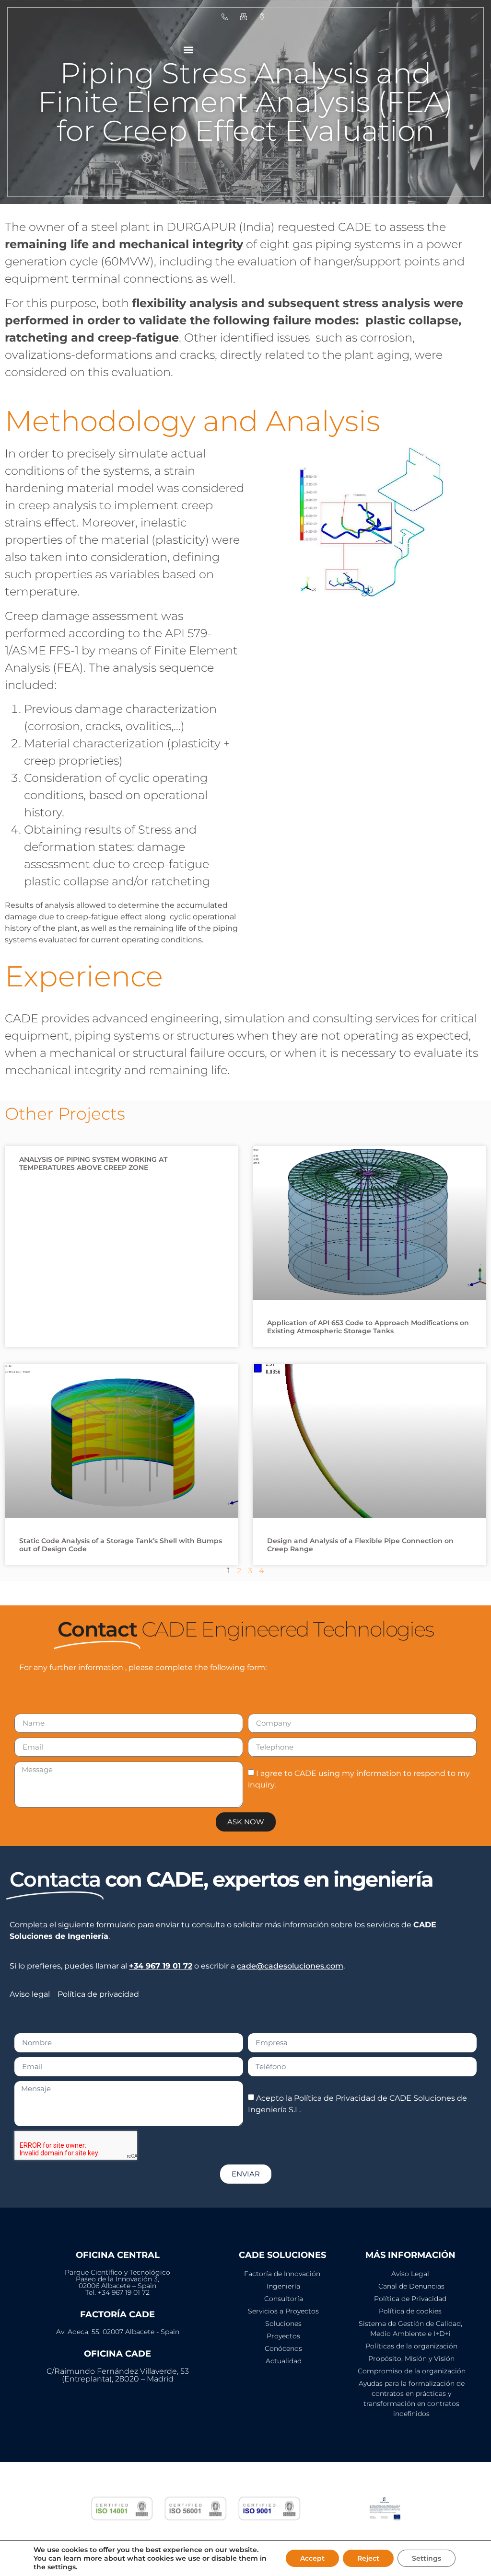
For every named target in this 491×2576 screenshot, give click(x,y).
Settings (427, 2558)
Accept (312, 2558)
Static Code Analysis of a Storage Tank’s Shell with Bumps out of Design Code (121, 1545)
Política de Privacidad (335, 2098)
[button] (189, 50)
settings (62, 2567)
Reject (368, 2558)
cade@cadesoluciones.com (290, 1966)
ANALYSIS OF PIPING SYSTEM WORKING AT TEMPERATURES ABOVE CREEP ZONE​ (93, 1163)
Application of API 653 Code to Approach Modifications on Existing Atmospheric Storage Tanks (368, 1327)
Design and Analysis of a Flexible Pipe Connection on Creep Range (360, 1545)
